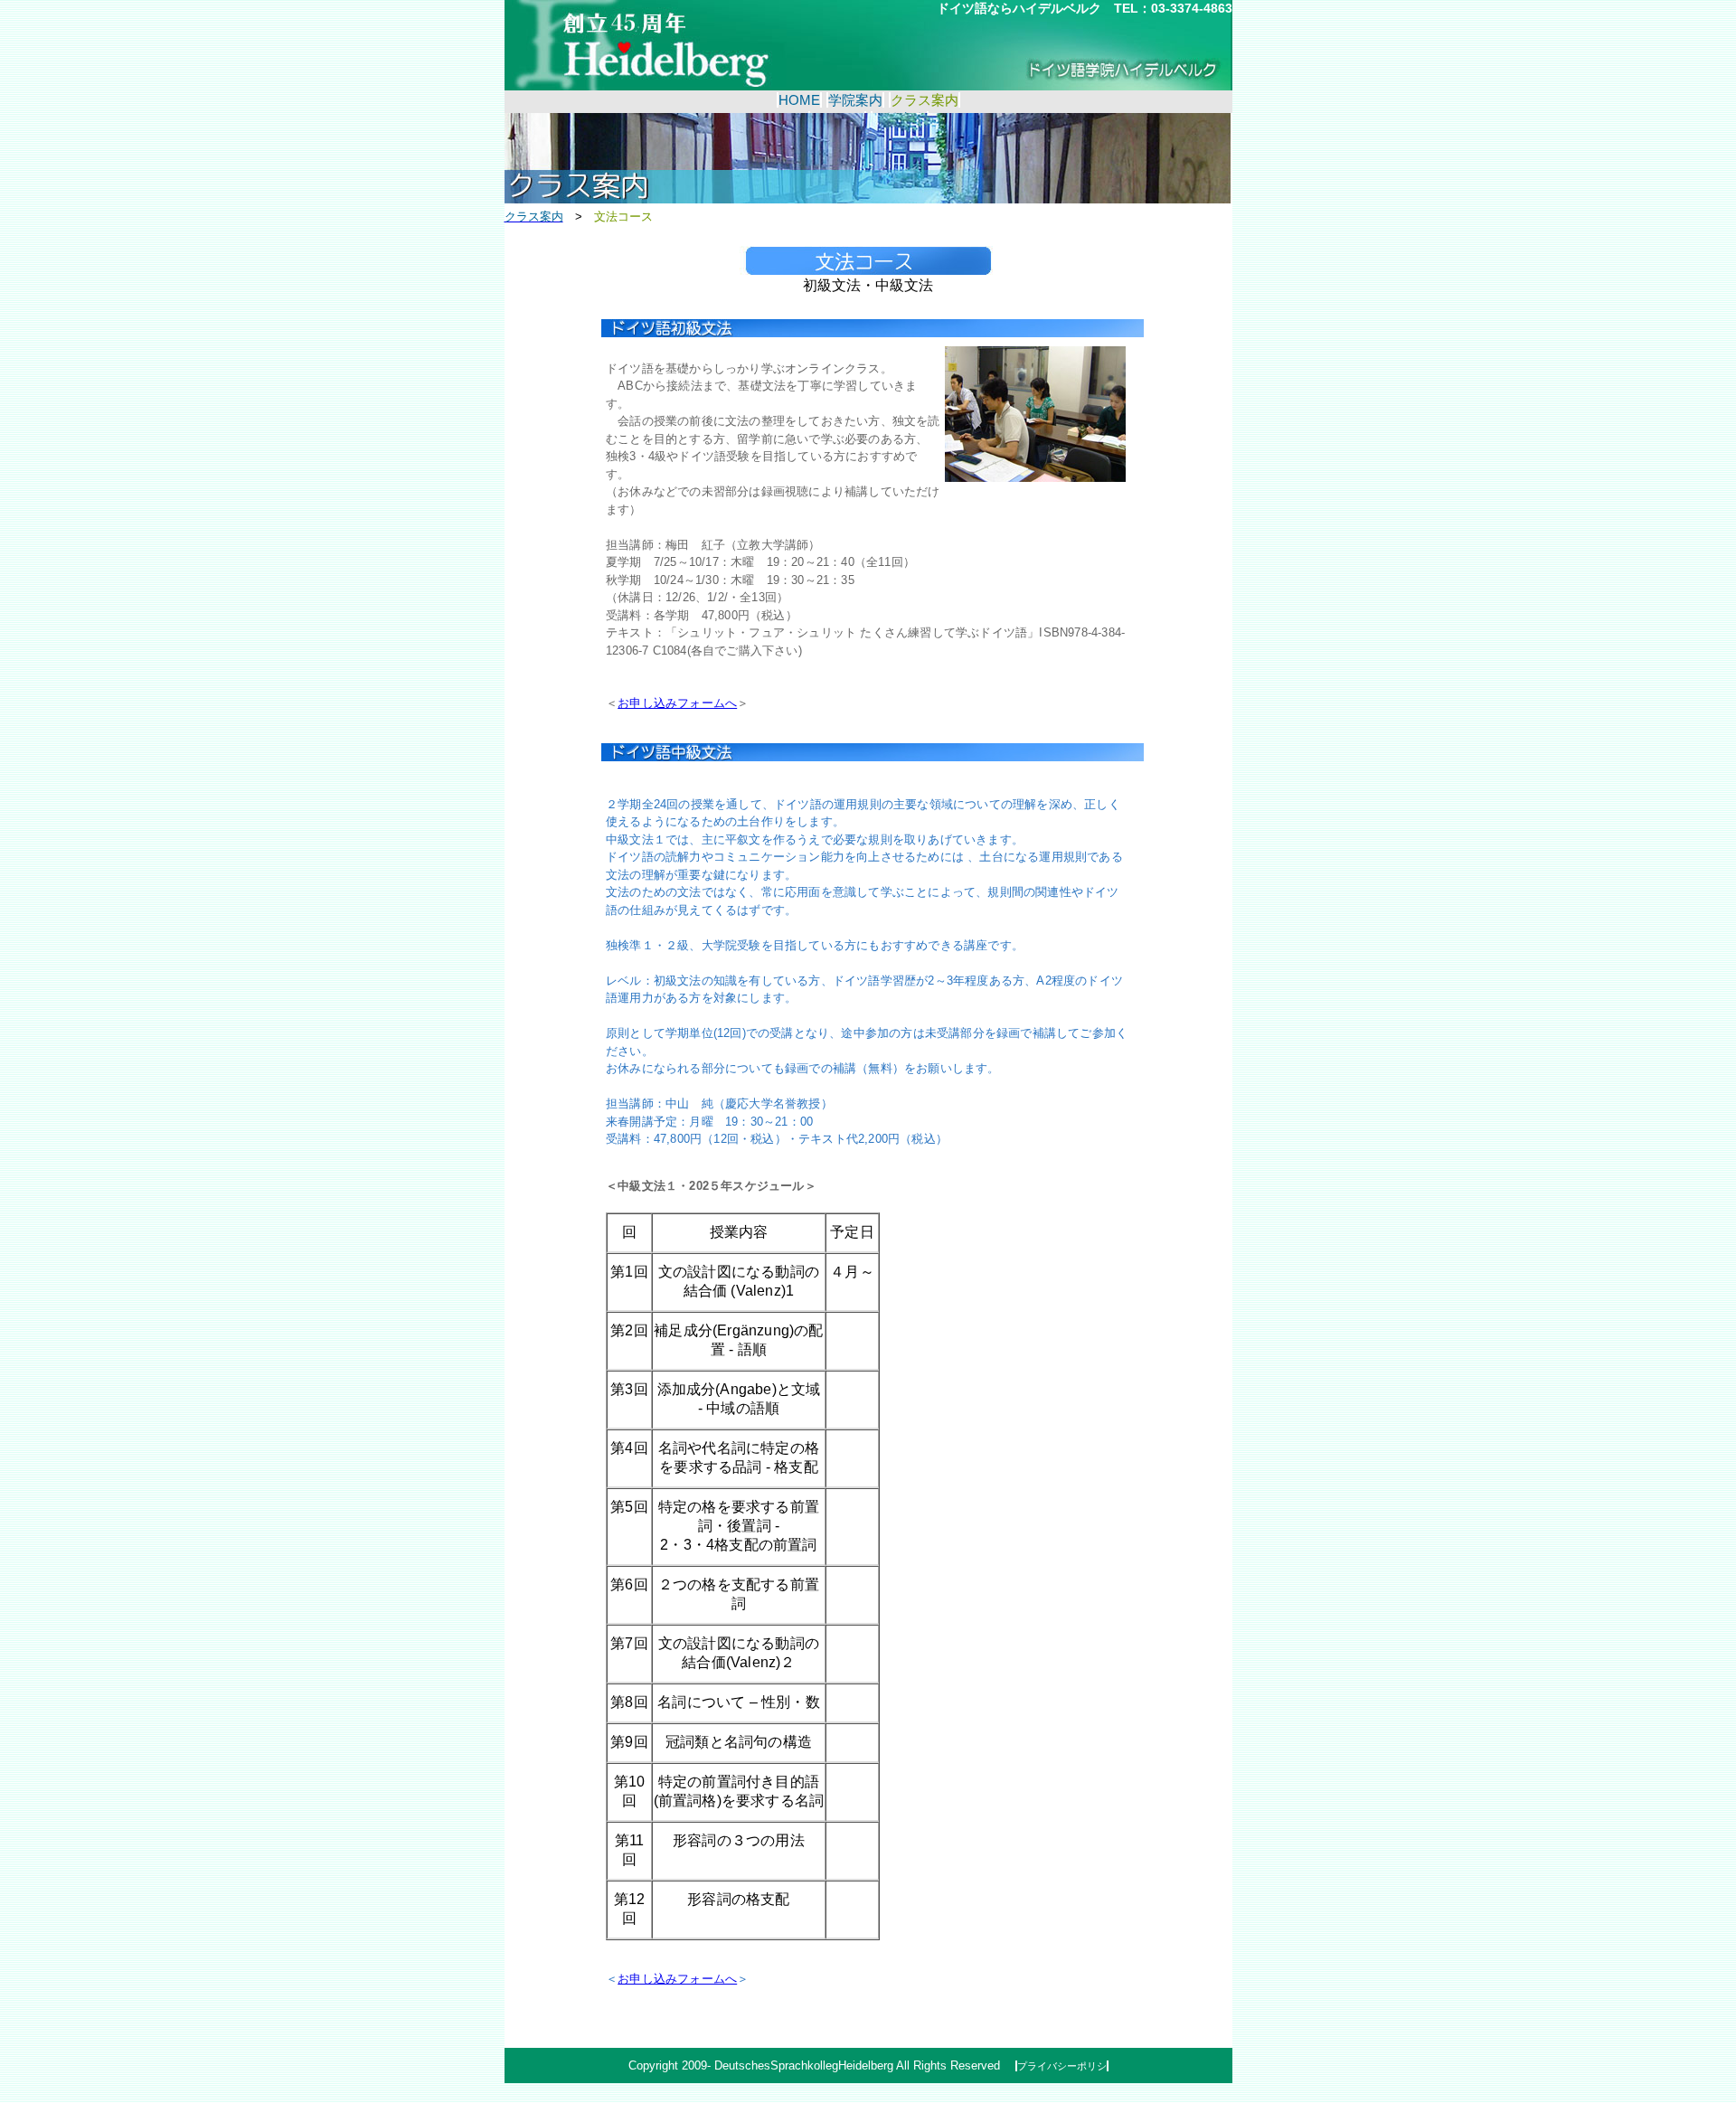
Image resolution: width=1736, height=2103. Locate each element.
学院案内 (855, 100)
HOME (799, 100)
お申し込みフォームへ (677, 703)
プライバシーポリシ (1062, 2066)
